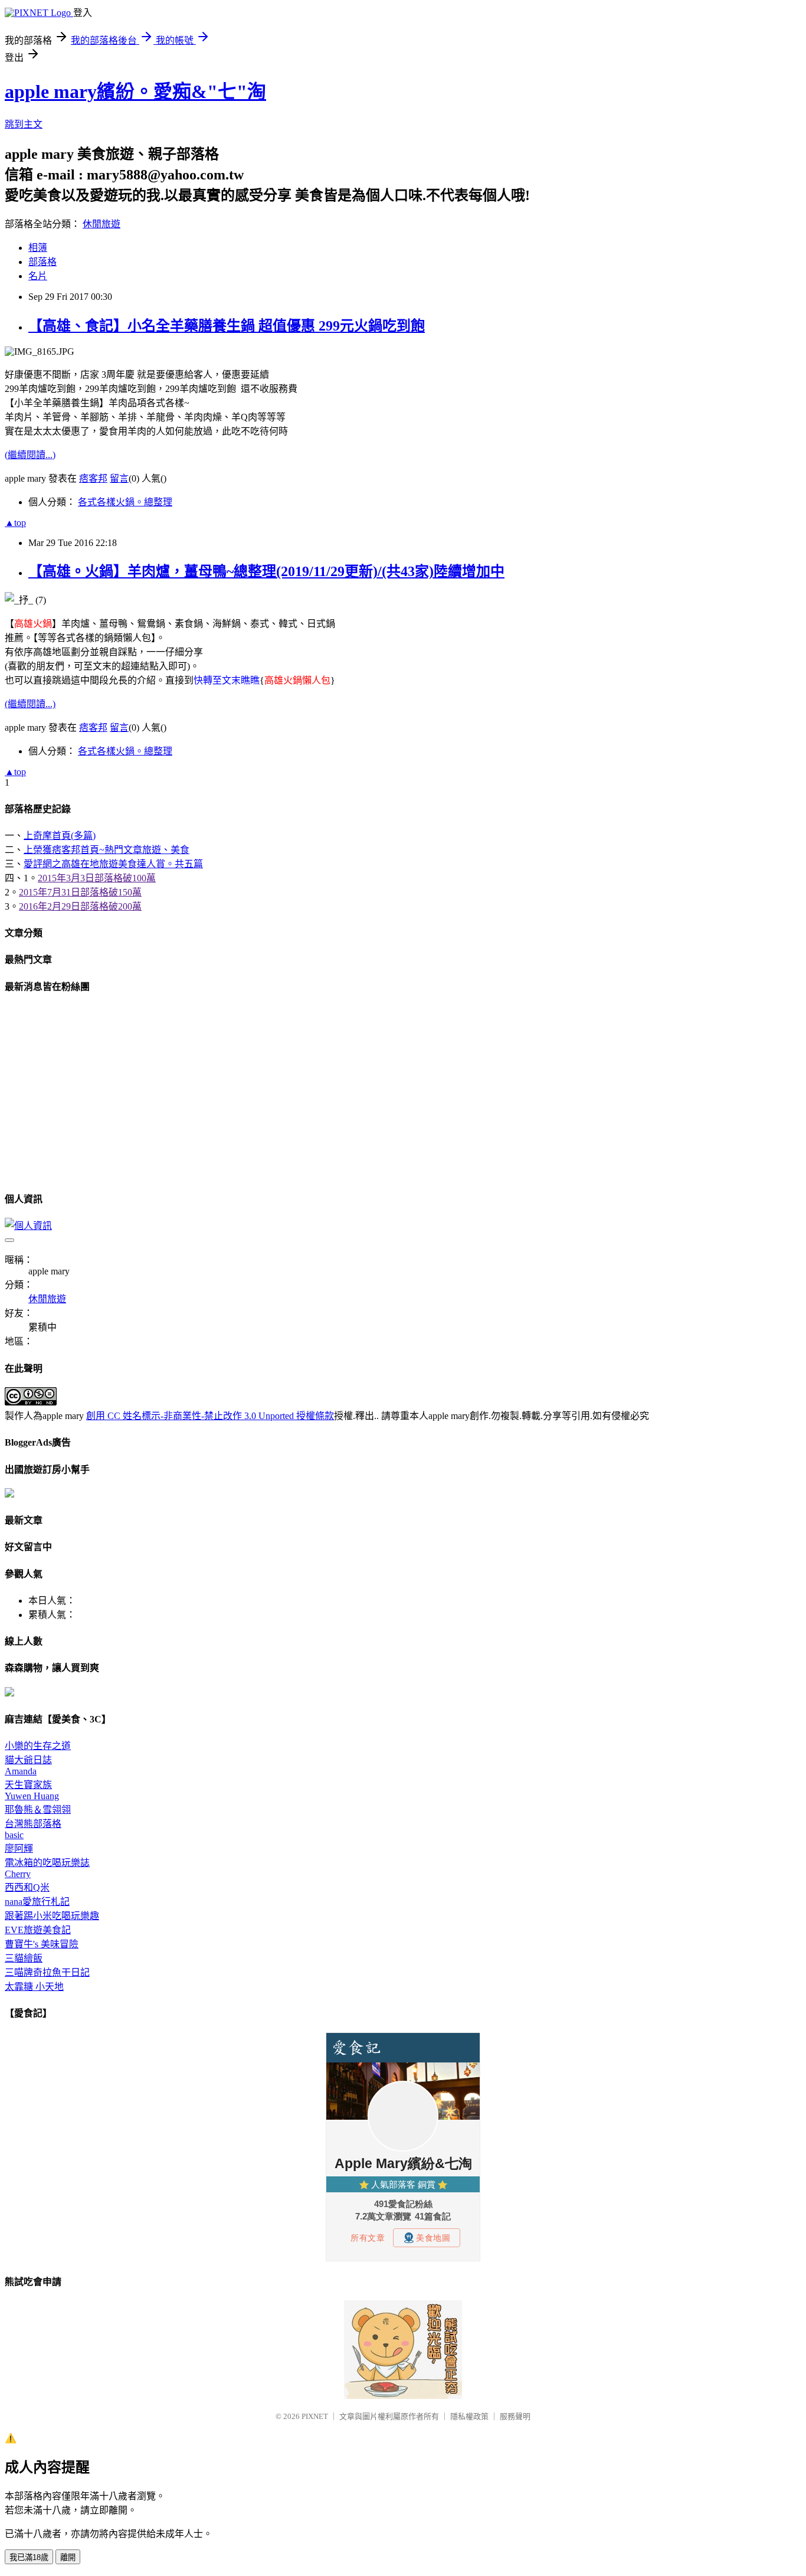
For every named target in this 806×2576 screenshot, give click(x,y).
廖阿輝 (19, 1848)
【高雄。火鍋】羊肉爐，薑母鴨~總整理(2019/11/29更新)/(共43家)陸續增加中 (266, 571)
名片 (38, 276)
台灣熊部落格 (33, 1824)
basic (14, 1835)
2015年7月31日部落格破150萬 (80, 892)
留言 (119, 478)
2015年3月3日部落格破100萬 (97, 878)
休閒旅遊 (101, 224)
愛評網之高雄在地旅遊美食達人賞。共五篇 (113, 864)
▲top (15, 523)
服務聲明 (515, 2416)
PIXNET (315, 2416)
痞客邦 (93, 478)
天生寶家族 (28, 1785)
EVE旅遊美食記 (38, 1930)
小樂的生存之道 (38, 1746)
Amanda (21, 1771)
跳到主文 (24, 124)
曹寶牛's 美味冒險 (42, 1944)
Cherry (18, 1874)
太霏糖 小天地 (34, 1987)
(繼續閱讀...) (30, 455)
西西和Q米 (27, 1887)
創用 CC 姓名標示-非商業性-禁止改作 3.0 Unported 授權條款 (210, 1416)
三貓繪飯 (24, 1958)
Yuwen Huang (32, 1796)
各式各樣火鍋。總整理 (125, 502)
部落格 (42, 262)
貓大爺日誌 (28, 1760)
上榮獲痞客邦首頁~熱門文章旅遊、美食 (107, 850)
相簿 (38, 248)
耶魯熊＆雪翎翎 (38, 1810)
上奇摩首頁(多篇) (60, 836)
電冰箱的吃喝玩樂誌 (47, 1863)
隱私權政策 (469, 2416)
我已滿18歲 (29, 2557)
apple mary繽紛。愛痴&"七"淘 (135, 91)
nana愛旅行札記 (37, 1902)
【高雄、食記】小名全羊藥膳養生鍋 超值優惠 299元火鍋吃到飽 (227, 326)
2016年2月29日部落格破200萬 (80, 906)
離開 (68, 2557)
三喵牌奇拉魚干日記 (47, 1972)
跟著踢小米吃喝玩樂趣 (52, 1916)
